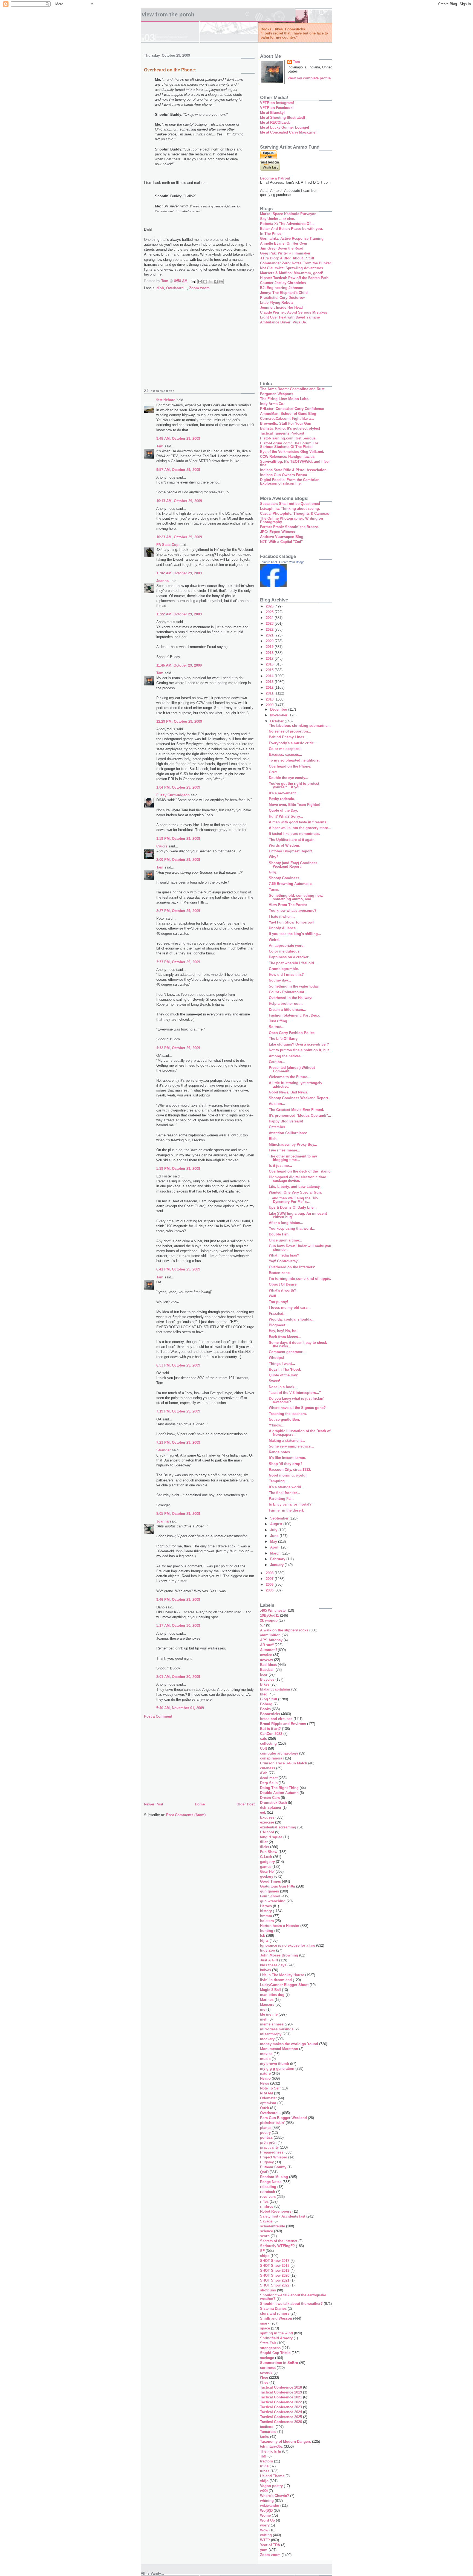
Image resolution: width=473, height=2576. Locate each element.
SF (262, 2251)
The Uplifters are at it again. (292, 840)
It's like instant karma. (287, 1458)
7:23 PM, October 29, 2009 (178, 1442)
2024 (270, 618)
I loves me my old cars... (290, 1308)
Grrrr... (274, 772)
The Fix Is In (271, 2451)
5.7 (263, 1625)
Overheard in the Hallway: (291, 998)
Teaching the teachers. (288, 1414)
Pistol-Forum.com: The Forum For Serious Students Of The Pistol (289, 445)
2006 (270, 1584)
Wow (264, 2530)
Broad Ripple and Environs (283, 1724)
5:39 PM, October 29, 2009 (178, 1169)
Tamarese (268, 2432)
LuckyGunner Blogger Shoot (284, 1985)
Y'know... (277, 1425)
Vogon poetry (271, 2486)
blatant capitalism (275, 1689)
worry (265, 2525)
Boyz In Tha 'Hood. (285, 1369)
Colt (263, 1748)
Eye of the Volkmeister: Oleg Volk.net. (292, 452)
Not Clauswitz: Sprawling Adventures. (292, 268)
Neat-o (265, 2078)
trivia (264, 2466)
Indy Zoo (268, 1950)
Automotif (268, 1650)
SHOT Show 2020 (275, 2275)
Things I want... (282, 1364)
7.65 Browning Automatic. (291, 884)
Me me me (269, 2014)
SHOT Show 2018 (275, 2266)
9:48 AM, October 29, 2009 (178, 439)
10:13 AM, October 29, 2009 (179, 501)
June (275, 1536)
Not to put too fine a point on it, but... (300, 1050)
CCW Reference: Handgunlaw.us (287, 457)
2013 (270, 682)
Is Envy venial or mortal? (290, 1504)
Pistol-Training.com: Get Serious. (288, 438)
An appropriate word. (287, 946)
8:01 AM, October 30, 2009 (178, 1677)
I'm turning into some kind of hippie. (300, 1279)
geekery (267, 1876)
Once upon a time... (285, 1240)
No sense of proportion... (290, 731)
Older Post (246, 1804)
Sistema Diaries (273, 2309)
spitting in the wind (276, 2333)
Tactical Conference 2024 (281, 2412)
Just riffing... (280, 1021)
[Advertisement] (199, 343)
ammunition (270, 1635)
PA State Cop (167, 545)
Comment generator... (287, 1352)
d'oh (160, 288)
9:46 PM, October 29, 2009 (178, 1600)
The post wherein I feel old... (293, 963)
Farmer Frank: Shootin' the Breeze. (290, 527)
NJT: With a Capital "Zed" (281, 542)
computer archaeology (279, 1753)
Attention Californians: (288, 1133)
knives (266, 1970)
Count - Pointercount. (287, 992)
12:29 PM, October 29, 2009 (179, 721)
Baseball (267, 1670)
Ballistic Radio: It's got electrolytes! (290, 428)
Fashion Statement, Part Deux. (295, 1015)
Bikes (265, 1684)
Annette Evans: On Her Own (284, 243)
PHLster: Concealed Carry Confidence (292, 409)
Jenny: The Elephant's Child (284, 293)
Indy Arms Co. (272, 404)
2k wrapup (269, 1620)
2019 (270, 647)
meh (264, 2019)
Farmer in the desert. (286, 1510)
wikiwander (270, 2506)
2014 (270, 676)
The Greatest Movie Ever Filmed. (296, 1110)
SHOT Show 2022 (275, 2285)
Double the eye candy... (289, 778)
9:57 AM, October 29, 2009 (178, 470)
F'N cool (267, 1832)
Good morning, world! (288, 1475)
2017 (270, 659)
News (265, 2083)
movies (266, 2054)
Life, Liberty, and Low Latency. (295, 1187)
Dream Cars (270, 1798)
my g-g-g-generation (277, 2069)
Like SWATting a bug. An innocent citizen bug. (298, 1215)
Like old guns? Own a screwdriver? (299, 1044)
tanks (265, 2437)
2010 (270, 699)
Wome (265, 2515)
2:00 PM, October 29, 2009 (178, 860)
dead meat (269, 1778)
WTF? (265, 2540)
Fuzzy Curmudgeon (173, 795)
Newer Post (154, 1804)
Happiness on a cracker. (289, 957)
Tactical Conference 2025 (281, 2417)
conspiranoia (271, 1758)
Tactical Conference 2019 (281, 2392)
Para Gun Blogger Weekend (283, 2118)
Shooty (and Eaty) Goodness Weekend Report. (293, 865)
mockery (267, 2039)
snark (265, 2323)
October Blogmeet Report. (291, 851)
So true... (277, 1027)
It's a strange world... (287, 1487)
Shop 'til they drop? (286, 1464)
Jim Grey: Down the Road (282, 248)
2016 (270, 664)
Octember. (277, 1127)
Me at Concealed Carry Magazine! (288, 132)
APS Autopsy (271, 1640)
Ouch (265, 2108)
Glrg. (273, 872)
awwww (266, 1660)
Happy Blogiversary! (286, 1121)
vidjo (264, 2481)
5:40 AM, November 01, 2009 (180, 1708)
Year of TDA (270, 2545)
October (277, 721)
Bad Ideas (268, 1665)
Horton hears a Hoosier (280, 1926)
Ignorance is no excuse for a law (288, 1945)
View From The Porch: (288, 905)
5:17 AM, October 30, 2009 (178, 1626)
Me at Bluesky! (272, 113)
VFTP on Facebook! (277, 108)
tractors (266, 2461)
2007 (270, 1579)
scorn (265, 2236)
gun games (269, 1891)
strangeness (270, 2348)
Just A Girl (269, 1960)
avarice (266, 1655)
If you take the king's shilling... (295, 934)
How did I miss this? (286, 975)
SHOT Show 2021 (275, 2280)
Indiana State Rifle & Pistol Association (293, 470)
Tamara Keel (268, 562)
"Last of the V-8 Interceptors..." (295, 1393)
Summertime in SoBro (279, 2363)
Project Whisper (274, 2157)
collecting (268, 1743)
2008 (270, 1573)
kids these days (273, 1965)
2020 (270, 641)
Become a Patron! (275, 178)
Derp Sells (269, 1783)
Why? (274, 857)
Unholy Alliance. (283, 928)
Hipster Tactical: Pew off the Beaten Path (294, 278)
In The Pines (271, 234)
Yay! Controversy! (284, 1261)
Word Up (267, 2520)
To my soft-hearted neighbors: (294, 760)
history (266, 1911)
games (266, 1867)
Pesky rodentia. (282, 799)
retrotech (268, 2192)
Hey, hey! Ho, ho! (283, 1331)
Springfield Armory (276, 2338)
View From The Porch (168, 15)
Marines (267, 2000)
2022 (270, 629)
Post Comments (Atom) (186, 1815)
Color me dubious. (285, 951)
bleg (264, 1694)
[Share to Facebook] (216, 282)
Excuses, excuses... (285, 755)
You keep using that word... (292, 1228)
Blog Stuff (269, 1699)
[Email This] (200, 282)
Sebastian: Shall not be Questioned (290, 504)
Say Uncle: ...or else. (278, 219)
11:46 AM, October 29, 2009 (179, 665)
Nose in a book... (283, 1387)
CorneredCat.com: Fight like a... (287, 419)
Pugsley (267, 2162)
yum (264, 2550)
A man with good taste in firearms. (298, 822)
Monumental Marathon (279, 2049)
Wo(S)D (266, 2510)
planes (266, 2128)
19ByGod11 (269, 1615)
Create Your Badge (292, 562)
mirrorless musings (277, 2029)
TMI (263, 2456)
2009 (270, 705)
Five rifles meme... (285, 1150)
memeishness (272, 2024)
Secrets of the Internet (279, 2241)
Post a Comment (158, 1716)
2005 (270, 1590)
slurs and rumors (275, 2313)
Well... (274, 1296)
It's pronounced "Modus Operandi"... (300, 1115)
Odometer (268, 2098)
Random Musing (274, 2177)
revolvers (268, 2197)
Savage (266, 2221)
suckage (267, 2358)
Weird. (274, 940)
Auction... (277, 1104)
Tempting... (278, 1481)
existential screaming (278, 1827)
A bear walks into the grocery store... (300, 828)
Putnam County (273, 2167)
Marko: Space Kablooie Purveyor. (288, 214)
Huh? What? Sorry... (286, 816)
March (276, 1553)
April (275, 1547)
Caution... (277, 1062)
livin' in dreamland (276, 1980)
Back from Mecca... (285, 1337)
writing (266, 2535)
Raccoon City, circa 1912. (290, 1470)
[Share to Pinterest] (221, 282)
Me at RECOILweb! (276, 122)
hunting (267, 1931)
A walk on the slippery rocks (284, 1630)
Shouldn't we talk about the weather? (291, 2304)
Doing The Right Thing (279, 1788)
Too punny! (278, 1302)
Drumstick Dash (273, 1803)
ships (265, 2256)
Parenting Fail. (281, 1499)
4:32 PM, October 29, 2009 (178, 1048)
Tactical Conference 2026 (281, 2422)
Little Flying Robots (277, 303)
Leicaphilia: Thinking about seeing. (290, 509)
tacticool (267, 2427)
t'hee (264, 2377)
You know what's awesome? (293, 911)
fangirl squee (271, 1837)
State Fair (268, 2343)
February (278, 1559)
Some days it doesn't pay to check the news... (298, 1344)
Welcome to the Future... (290, 1077)
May (274, 1542)
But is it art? (270, 1729)
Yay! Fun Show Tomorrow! (291, 922)
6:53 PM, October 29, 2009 (178, 1365)
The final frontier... (284, 1493)
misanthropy (271, 2034)
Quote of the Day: (283, 810)
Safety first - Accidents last (283, 2216)
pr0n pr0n (268, 2142)
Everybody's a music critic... (293, 743)
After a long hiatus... (286, 1223)
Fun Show (269, 1852)
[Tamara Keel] (273, 586)
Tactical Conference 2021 (281, 2397)
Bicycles (267, 1679)
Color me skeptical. (285, 749)
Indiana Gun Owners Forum (284, 475)
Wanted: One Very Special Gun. (295, 1192)
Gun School (270, 1896)
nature (265, 2073)
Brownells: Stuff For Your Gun (286, 423)
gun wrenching (273, 1901)
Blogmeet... (279, 1325)
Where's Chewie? (275, 2496)
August (277, 1524)
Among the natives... (286, 1056)
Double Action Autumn (279, 1793)
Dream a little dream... (288, 1010)
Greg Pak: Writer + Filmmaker (285, 253)
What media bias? (284, 1255)
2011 (270, 693)
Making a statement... (287, 1441)
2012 (270, 688)
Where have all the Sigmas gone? (297, 1408)
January (277, 1565)
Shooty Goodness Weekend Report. (299, 1098)
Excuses (267, 1817)
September (280, 1518)
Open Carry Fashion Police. (292, 1033)
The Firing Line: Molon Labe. (285, 399)
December (279, 709)
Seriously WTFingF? (277, 2246)
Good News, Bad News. (289, 1092)
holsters (267, 1921)
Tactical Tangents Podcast (282, 433)
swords (266, 2373)
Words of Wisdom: (285, 845)
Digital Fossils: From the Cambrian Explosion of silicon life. (290, 482)
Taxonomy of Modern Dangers (285, 2442)
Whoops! (276, 1358)
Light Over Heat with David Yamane (290, 317)
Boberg (266, 1704)
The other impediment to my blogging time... (293, 1158)
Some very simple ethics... (291, 1446)
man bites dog (272, 1995)
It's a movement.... (284, 793)
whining (267, 2501)
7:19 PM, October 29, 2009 (178, 1411)
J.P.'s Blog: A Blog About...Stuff (287, 258)
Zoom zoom (199, 288)
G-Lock (266, 1857)
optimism (268, 2103)
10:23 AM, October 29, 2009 (179, 537)
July (274, 1530)
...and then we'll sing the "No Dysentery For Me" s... (293, 1200)
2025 (270, 612)
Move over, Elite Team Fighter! (295, 805)
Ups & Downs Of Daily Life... (293, 1207)
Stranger (164, 1450)
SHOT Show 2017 (275, 2261)
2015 (270, 670)
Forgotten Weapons (277, 394)
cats (263, 1739)
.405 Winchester (273, 1610)
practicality (269, 2147)
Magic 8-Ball (270, 1990)
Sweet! (274, 1381)
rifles (264, 2202)
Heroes (266, 1906)
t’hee (264, 2382)
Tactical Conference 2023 (281, 2407)
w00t (264, 2491)
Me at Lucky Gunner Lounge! (285, 127)
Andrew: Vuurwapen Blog (282, 537)
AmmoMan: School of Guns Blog (288, 414)
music (265, 2059)
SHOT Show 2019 (275, 2270)
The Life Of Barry (283, 1039)
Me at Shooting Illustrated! (282, 118)
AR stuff (267, 1645)
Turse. (274, 890)
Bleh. (273, 1139)
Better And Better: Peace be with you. (292, 229)
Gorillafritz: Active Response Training (292, 238)
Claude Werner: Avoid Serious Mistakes (294, 312)
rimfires (267, 2206)
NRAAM (266, 2093)
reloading (268, 2187)
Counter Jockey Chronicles (283, 283)
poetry (265, 2133)
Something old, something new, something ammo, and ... (296, 897)
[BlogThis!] (205, 282)
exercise (267, 1822)
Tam (160, 446)
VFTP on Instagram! (277, 103)
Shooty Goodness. (285, 878)
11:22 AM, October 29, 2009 (179, 614)
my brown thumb (275, 2064)
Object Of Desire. (283, 1284)
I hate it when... (282, 917)
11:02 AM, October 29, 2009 (179, 573)
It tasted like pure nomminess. (295, 834)
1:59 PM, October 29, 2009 (178, 839)
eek (263, 1812)
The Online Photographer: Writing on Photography (292, 520)
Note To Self (270, 2088)
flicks (265, 1847)
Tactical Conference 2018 (281, 2387)
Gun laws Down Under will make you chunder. (300, 1248)
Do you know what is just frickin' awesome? (296, 1400)
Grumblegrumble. (284, 969)
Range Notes (271, 2182)
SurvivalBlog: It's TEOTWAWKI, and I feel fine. (295, 463)
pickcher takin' (272, 2123)
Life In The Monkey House (282, 1975)
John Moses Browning (279, 1955)
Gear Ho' (267, 1872)
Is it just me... (280, 1166)
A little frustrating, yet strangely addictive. (295, 1085)
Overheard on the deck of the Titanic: (300, 1171)
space (265, 2328)
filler (264, 1842)
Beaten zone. (280, 1273)
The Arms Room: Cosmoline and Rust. (293, 389)
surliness (268, 2368)
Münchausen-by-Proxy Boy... (293, 1144)
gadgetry (267, 1862)
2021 (270, 635)
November (279, 715)
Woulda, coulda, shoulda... (292, 1319)
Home (200, 1804)
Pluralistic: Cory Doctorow (282, 298)
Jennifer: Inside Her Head (281, 307)
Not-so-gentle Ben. (284, 1419)
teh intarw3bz (271, 2446)
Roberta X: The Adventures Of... (287, 224)
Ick (263, 1936)
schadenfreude (272, 2226)
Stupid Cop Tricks (275, 2353)
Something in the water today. (294, 986)
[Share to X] (210, 282)
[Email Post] (193, 281)
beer (264, 1675)
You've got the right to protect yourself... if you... (294, 785)
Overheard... (177, 288)
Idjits (264, 1940)
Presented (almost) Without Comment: (292, 1069)
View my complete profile (309, 78)
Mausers (267, 2005)
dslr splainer (271, 1807)
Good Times (270, 1881)
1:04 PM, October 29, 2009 (178, 787)
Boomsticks (270, 1714)
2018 (270, 653)
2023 (270, 623)
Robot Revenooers (276, 2211)
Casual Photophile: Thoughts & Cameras (295, 513)
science (266, 2231)
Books (265, 1709)
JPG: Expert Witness (277, 532)
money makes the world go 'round (289, 2044)
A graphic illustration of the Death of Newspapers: (300, 1433)
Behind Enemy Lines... (288, 737)
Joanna (162, 581)
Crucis (162, 846)
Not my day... (280, 980)
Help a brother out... (286, 1004)
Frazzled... (278, 1314)
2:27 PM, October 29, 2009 (178, 911)
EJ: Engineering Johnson (282, 288)
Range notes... (281, 1452)
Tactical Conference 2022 (281, 2402)
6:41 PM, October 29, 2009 (178, 1269)
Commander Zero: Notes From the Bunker (295, 263)
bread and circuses (276, 1719)
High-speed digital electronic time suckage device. (297, 1179)
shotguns (268, 2290)
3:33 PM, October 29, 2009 (178, 962)
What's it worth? (282, 1290)
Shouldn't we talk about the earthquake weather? (293, 2297)
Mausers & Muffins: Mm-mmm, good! (292, 273)
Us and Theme (272, 2476)
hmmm (266, 1916)
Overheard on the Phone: (290, 766)
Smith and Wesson (276, 2318)
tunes (265, 2471)
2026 (270, 606)
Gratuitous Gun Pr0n (278, 1886)
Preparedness (272, 2152)
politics (266, 2137)
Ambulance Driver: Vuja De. (283, 322)
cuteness (268, 1768)
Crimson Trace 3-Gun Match (284, 1763)
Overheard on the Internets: (292, 1267)
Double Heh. (279, 1234)
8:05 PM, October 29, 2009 (178, 1514)
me (263, 2009)
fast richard (166, 400)
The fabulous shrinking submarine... (300, 726)
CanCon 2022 (271, 1734)
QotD (264, 2172)
